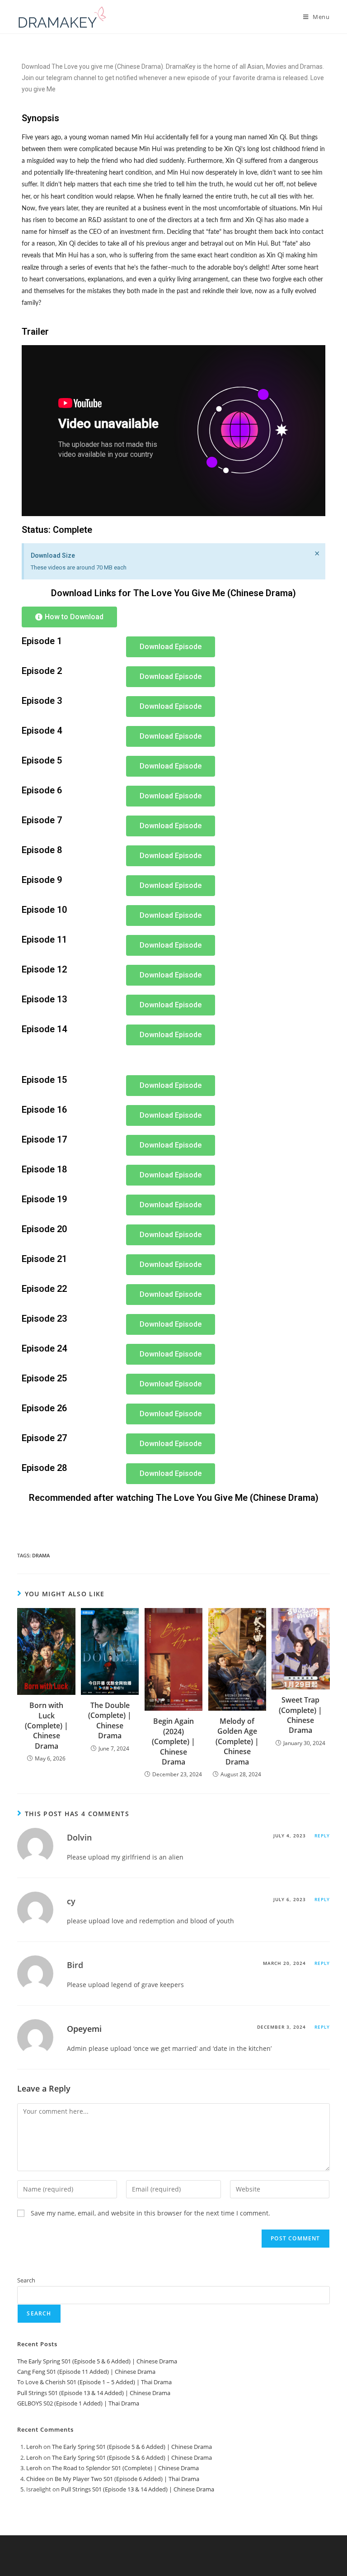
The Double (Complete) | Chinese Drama (110, 1720)
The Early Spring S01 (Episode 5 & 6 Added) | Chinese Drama (97, 2361)
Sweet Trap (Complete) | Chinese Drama (300, 1715)
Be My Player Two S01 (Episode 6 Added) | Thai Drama (127, 2479)
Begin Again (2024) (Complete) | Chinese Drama (173, 1741)
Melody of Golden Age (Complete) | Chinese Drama (237, 1741)
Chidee (35, 2479)
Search (26, 2280)
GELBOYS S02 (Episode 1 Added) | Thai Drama (78, 2403)
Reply (322, 1836)
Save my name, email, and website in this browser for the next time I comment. (150, 2213)
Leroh (34, 2447)
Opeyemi (84, 2029)
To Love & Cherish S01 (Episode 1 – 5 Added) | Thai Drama (94, 2382)
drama (41, 1555)
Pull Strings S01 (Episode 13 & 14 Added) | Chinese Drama (94, 2393)
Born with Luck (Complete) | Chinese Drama (47, 1726)
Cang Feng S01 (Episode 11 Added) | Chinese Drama (86, 2372)
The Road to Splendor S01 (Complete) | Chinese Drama (125, 2468)
